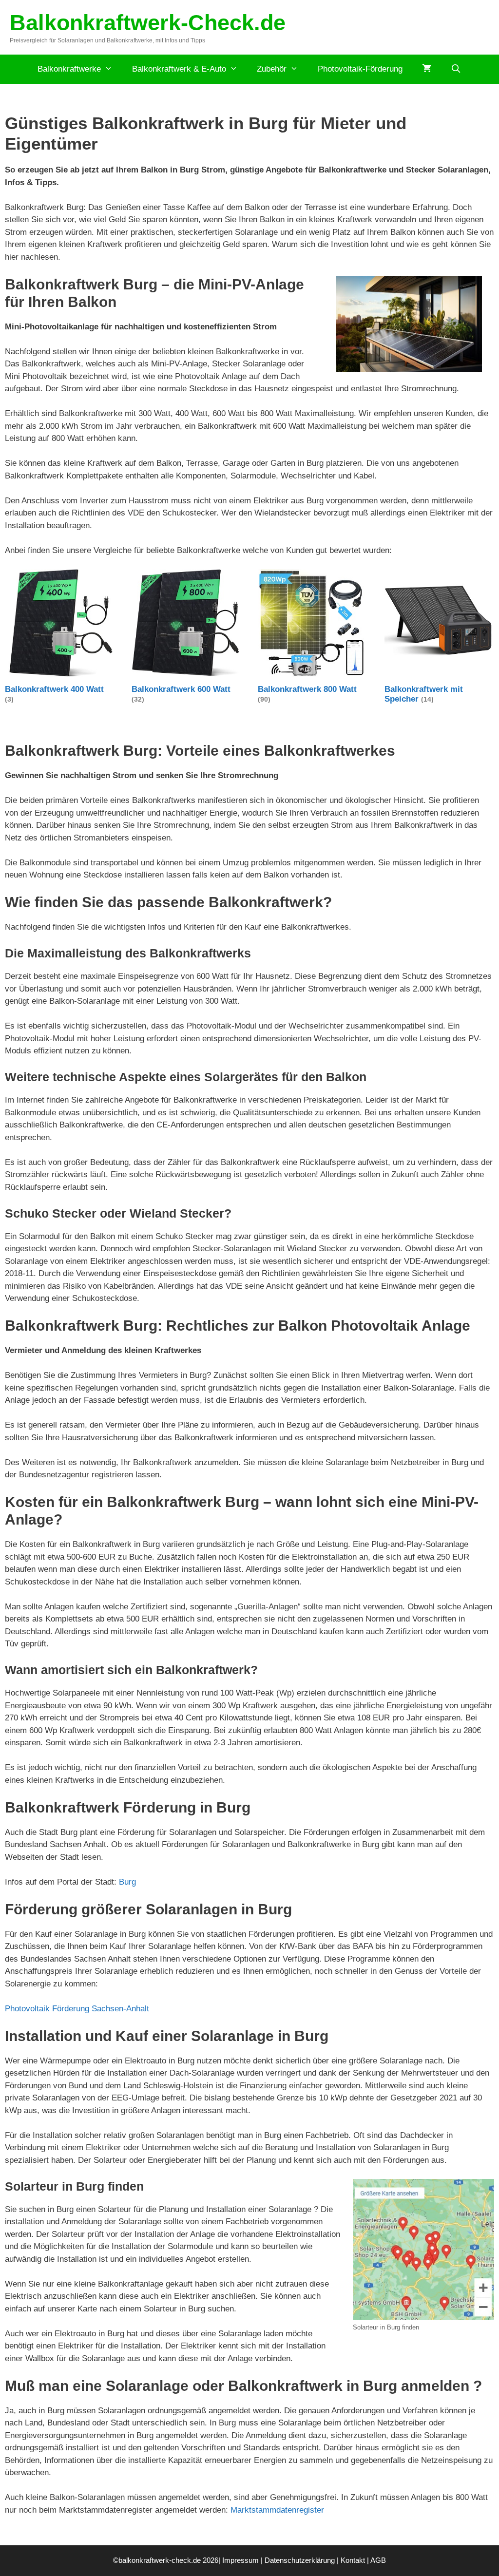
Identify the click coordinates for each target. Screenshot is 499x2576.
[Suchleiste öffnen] (456, 69)
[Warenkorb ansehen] (427, 69)
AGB (378, 2560)
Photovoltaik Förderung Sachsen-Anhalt (77, 2009)
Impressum (240, 2560)
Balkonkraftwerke (69, 69)
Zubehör (272, 69)
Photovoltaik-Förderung (360, 69)
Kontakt (353, 2560)
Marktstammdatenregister (277, 2510)
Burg (127, 1882)
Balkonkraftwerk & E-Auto (179, 69)
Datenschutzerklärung (300, 2560)
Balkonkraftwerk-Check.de (148, 23)
